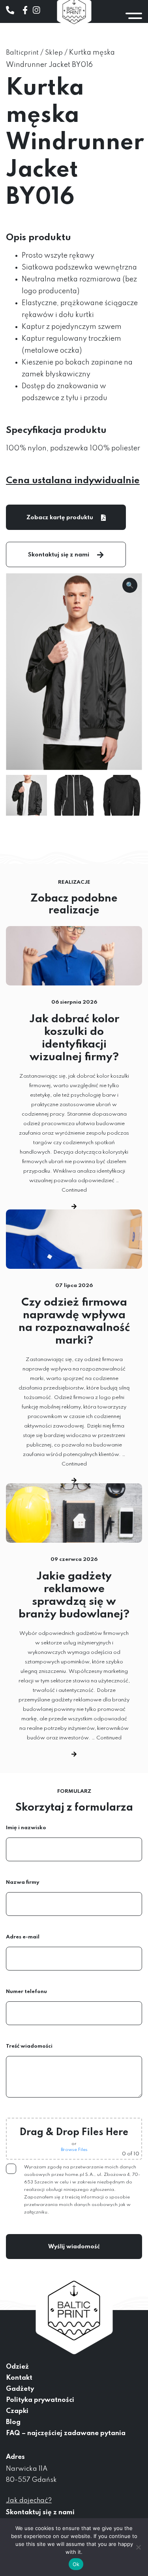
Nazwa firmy (23, 1882)
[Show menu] (134, 16)
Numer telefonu (26, 1992)
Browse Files (74, 2150)
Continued (74, 1190)
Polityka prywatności (40, 2400)
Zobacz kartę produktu (60, 518)
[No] (138, 2547)
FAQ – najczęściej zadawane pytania (66, 2433)
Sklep (54, 53)
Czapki (17, 2411)
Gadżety (20, 2389)
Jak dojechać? (29, 2501)
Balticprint (22, 53)
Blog (13, 2422)
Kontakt (19, 2378)
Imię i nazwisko (26, 1828)
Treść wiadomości (29, 2046)
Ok (76, 2564)
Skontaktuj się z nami (59, 555)
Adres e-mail (23, 1937)
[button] (130, 585)
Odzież (17, 2367)
